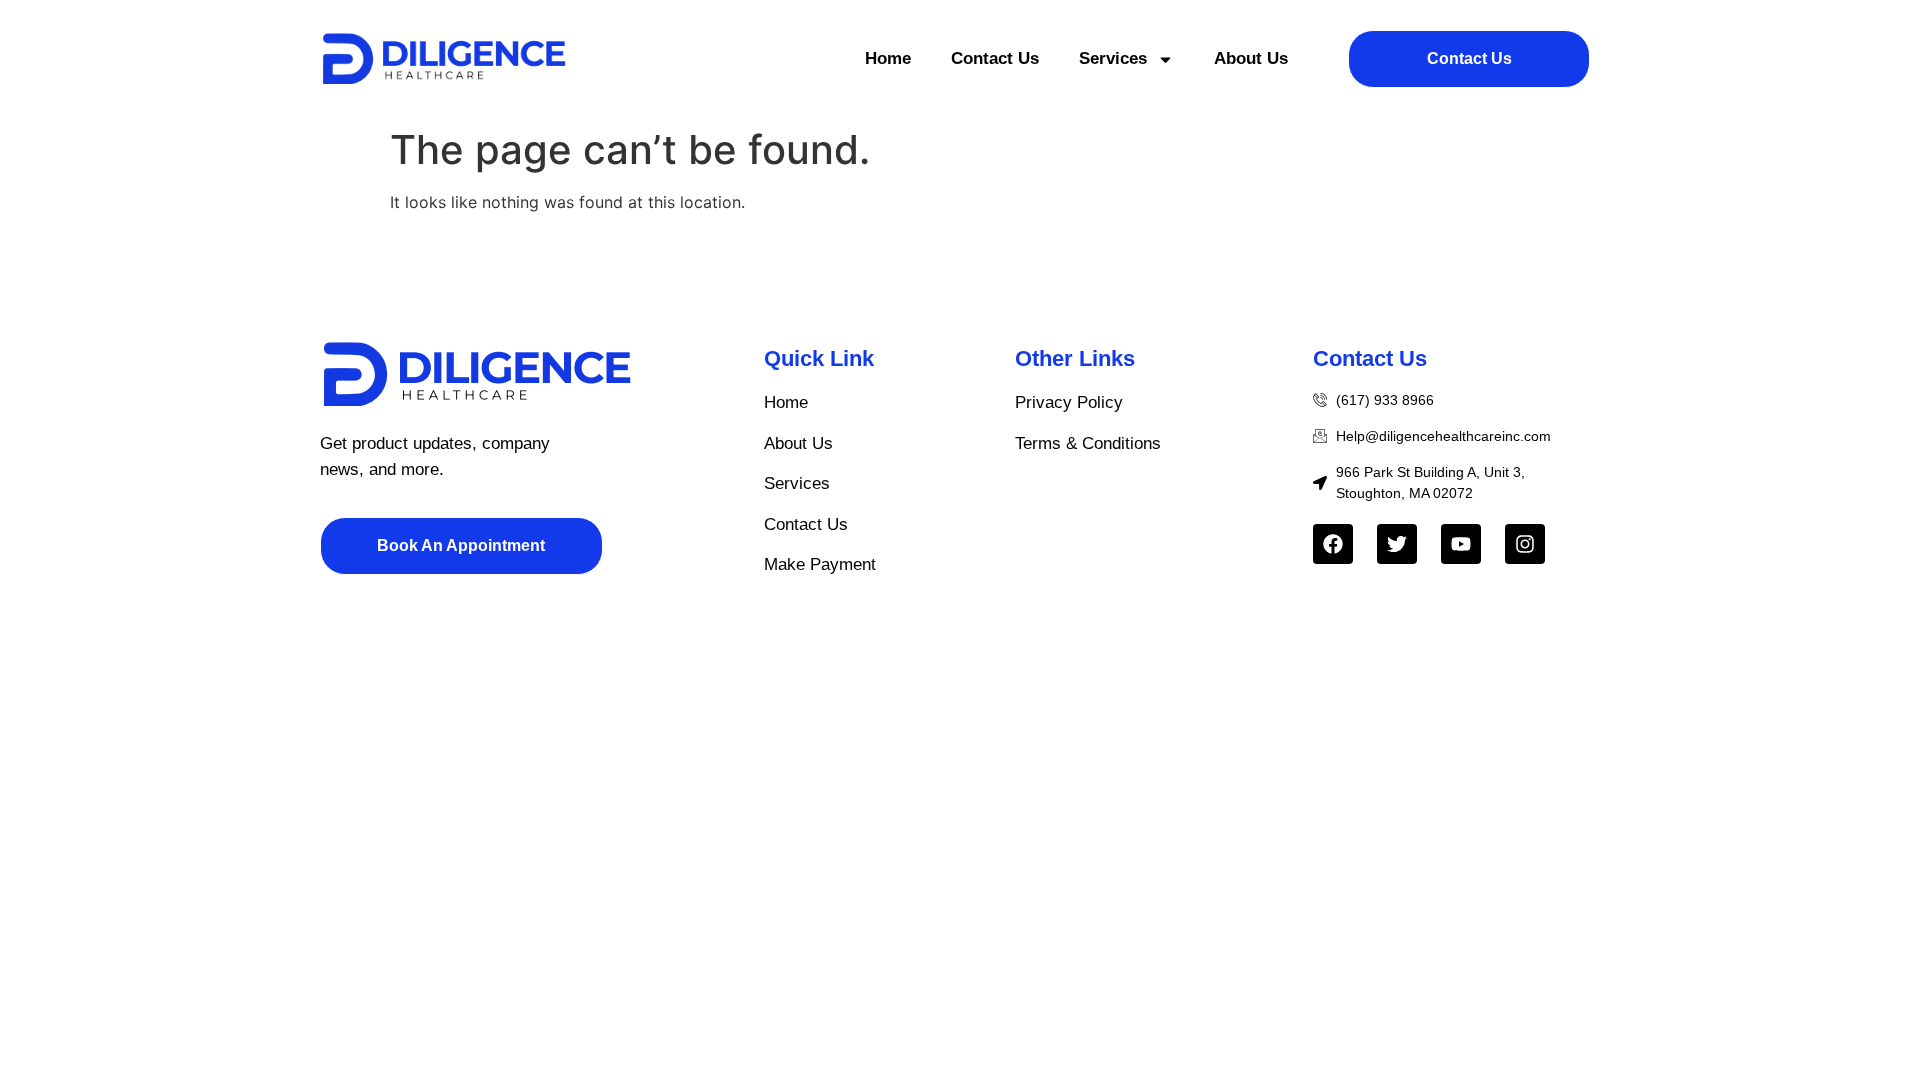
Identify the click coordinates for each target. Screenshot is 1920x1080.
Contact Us (995, 58)
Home (888, 58)
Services (1113, 58)
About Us (1251, 58)
